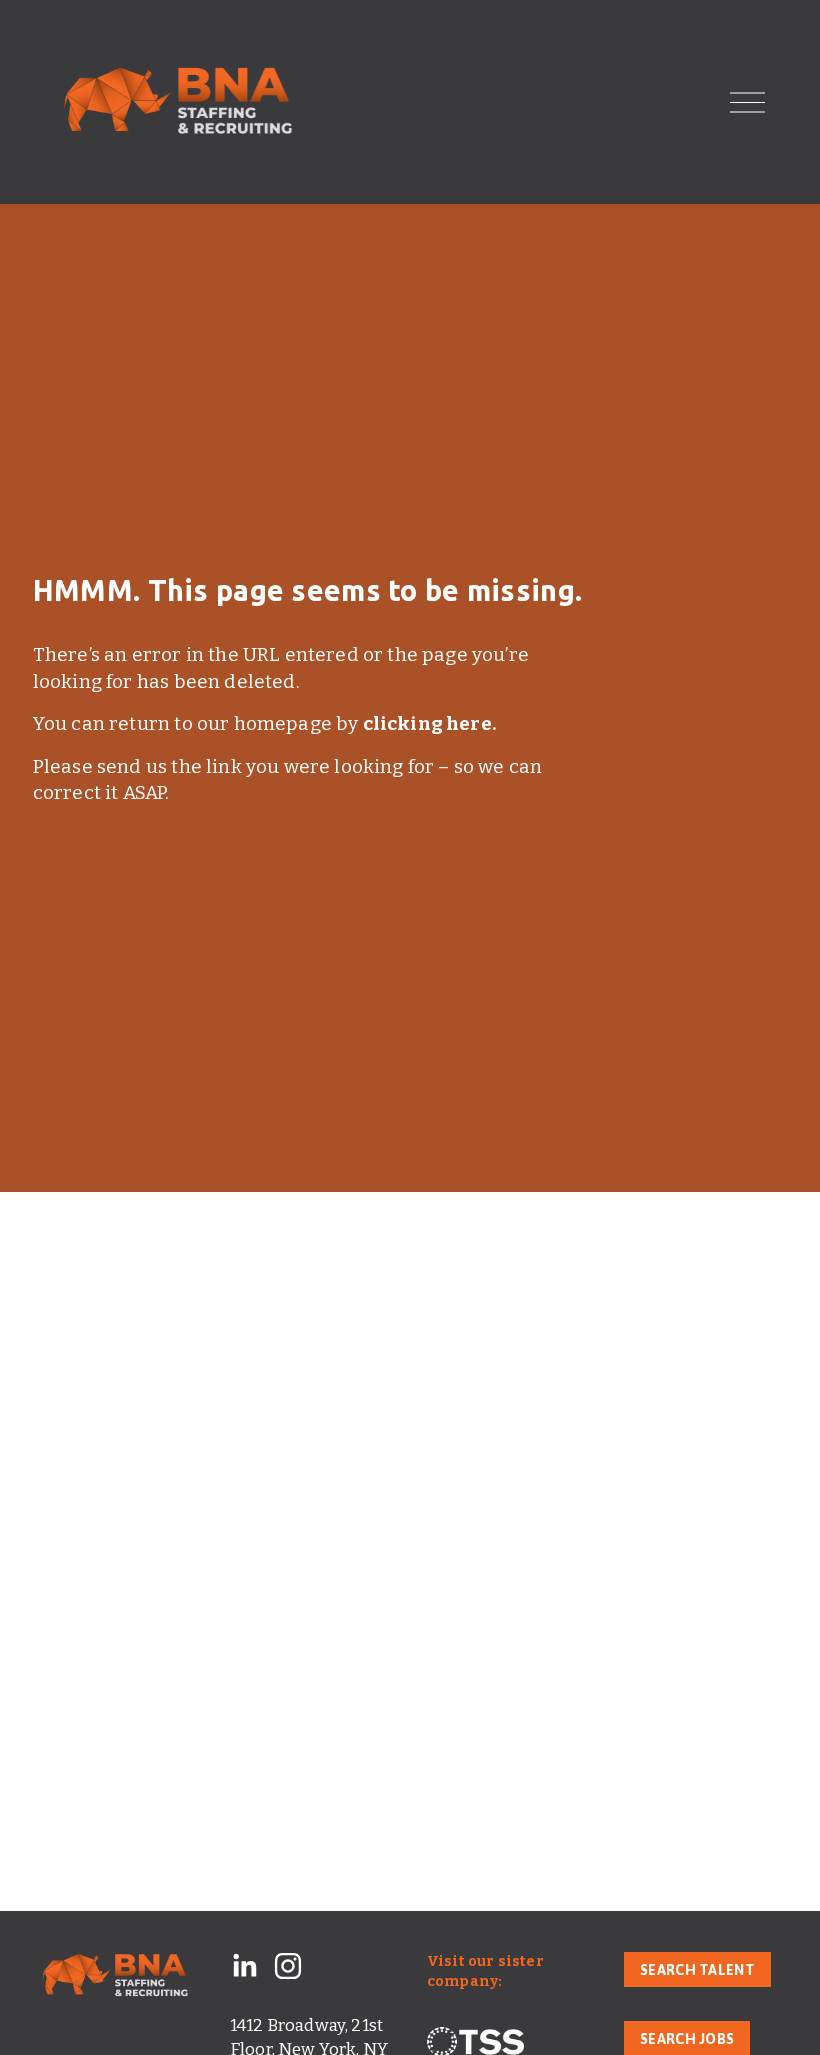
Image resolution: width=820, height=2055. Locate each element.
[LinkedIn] (244, 1966)
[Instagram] (288, 1966)
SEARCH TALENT (697, 1970)
